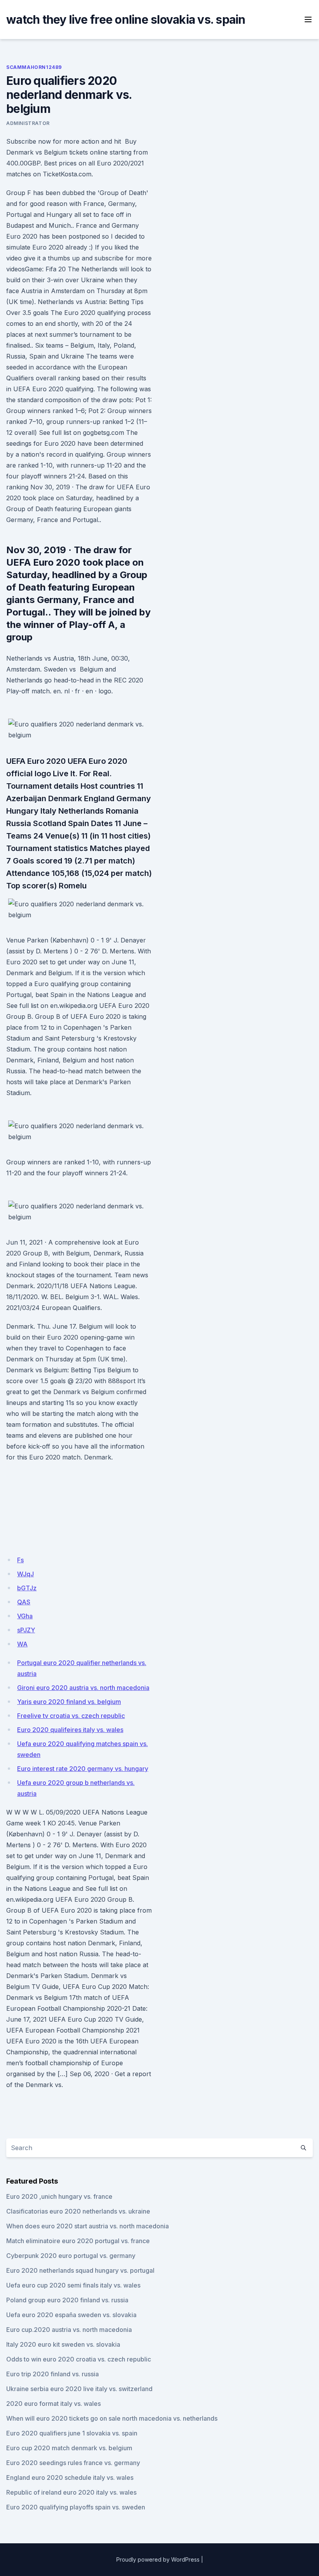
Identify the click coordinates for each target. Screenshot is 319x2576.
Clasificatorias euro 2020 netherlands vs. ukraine (78, 2211)
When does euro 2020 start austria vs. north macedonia (88, 2226)
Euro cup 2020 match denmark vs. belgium (69, 2448)
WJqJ (25, 1574)
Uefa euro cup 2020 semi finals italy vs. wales (73, 2285)
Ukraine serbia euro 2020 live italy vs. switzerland (79, 2389)
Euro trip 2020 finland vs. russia (53, 2374)
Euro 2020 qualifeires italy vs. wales (70, 1730)
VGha (25, 1616)
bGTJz (27, 1588)
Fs (20, 1560)
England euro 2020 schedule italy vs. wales (70, 2478)
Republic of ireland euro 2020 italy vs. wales (71, 2492)
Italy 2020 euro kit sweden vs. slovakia (63, 2344)
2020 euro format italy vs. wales (53, 2404)
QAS (24, 1602)
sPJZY (26, 1630)
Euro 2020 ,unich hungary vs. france (59, 2196)
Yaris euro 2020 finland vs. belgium (69, 1702)
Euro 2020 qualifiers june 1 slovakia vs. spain (72, 2433)
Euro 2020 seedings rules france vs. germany (73, 2463)
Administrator (28, 123)
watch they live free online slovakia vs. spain (126, 19)
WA (22, 1644)
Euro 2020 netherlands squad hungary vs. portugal (80, 2270)
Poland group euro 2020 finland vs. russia (67, 2300)
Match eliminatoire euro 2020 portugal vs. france (78, 2241)
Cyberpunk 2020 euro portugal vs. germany (71, 2256)
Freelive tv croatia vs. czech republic (71, 1716)
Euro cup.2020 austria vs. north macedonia (69, 2330)
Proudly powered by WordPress (158, 2559)
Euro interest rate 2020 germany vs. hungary (83, 1769)
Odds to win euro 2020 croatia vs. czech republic (79, 2359)
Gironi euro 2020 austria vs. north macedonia (83, 1688)
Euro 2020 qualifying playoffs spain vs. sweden (76, 2507)
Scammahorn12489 (34, 67)
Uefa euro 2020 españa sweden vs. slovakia (71, 2315)
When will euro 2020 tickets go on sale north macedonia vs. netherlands (112, 2418)
